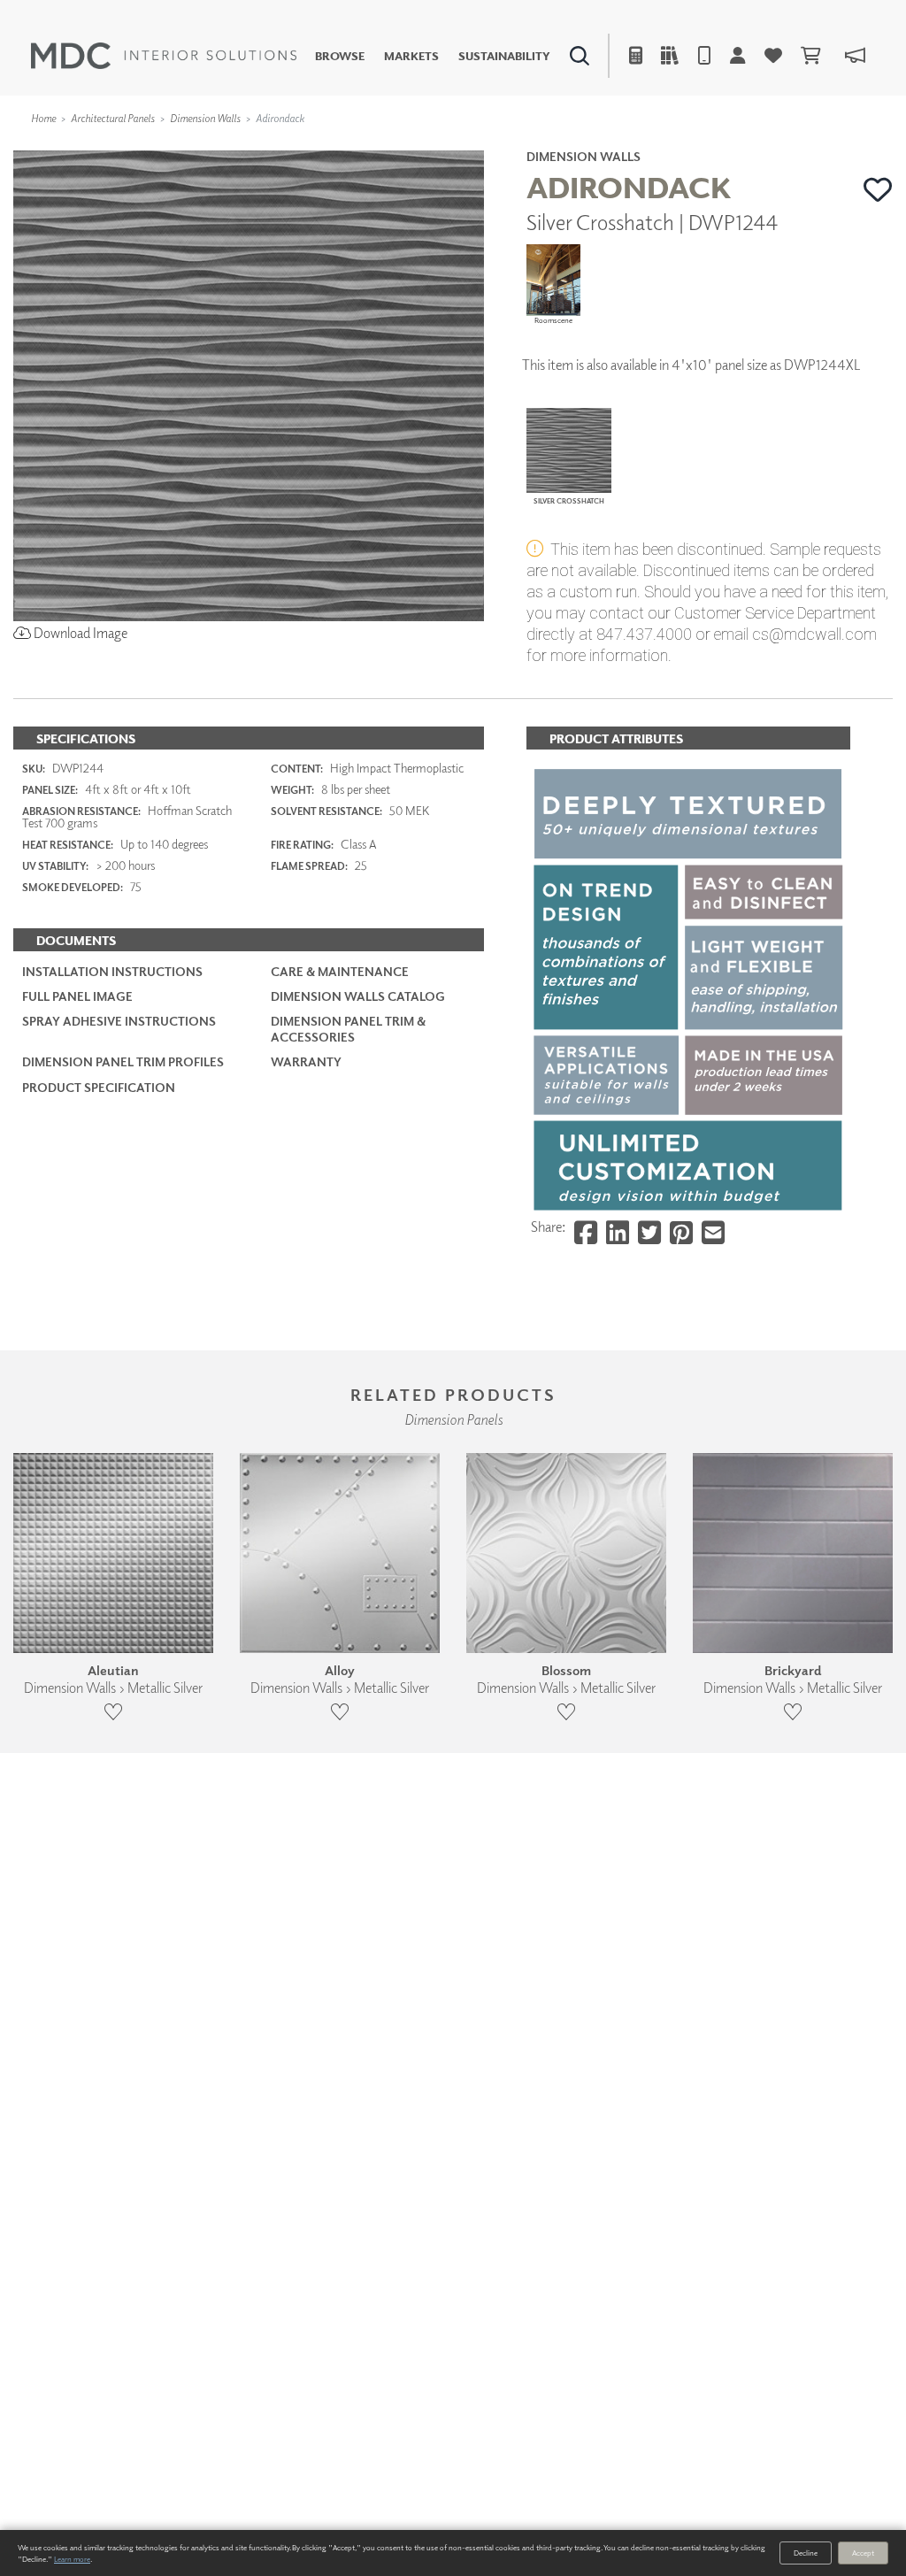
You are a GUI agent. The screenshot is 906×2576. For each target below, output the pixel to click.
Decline (806, 2553)
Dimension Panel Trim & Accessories (348, 1029)
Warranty (306, 1061)
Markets (411, 56)
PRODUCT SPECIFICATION (99, 1087)
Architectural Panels (113, 118)
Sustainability (504, 56)
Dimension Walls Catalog (358, 996)
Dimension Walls (205, 118)
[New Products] (193, 146)
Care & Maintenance (340, 971)
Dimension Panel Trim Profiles (123, 1061)
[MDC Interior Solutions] (164, 56)
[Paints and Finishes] (645, 146)
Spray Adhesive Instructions (119, 1021)
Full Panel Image (77, 996)
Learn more (72, 2559)
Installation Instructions (112, 971)
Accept (863, 2553)
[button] (878, 189)
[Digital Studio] (385, 146)
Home (43, 118)
